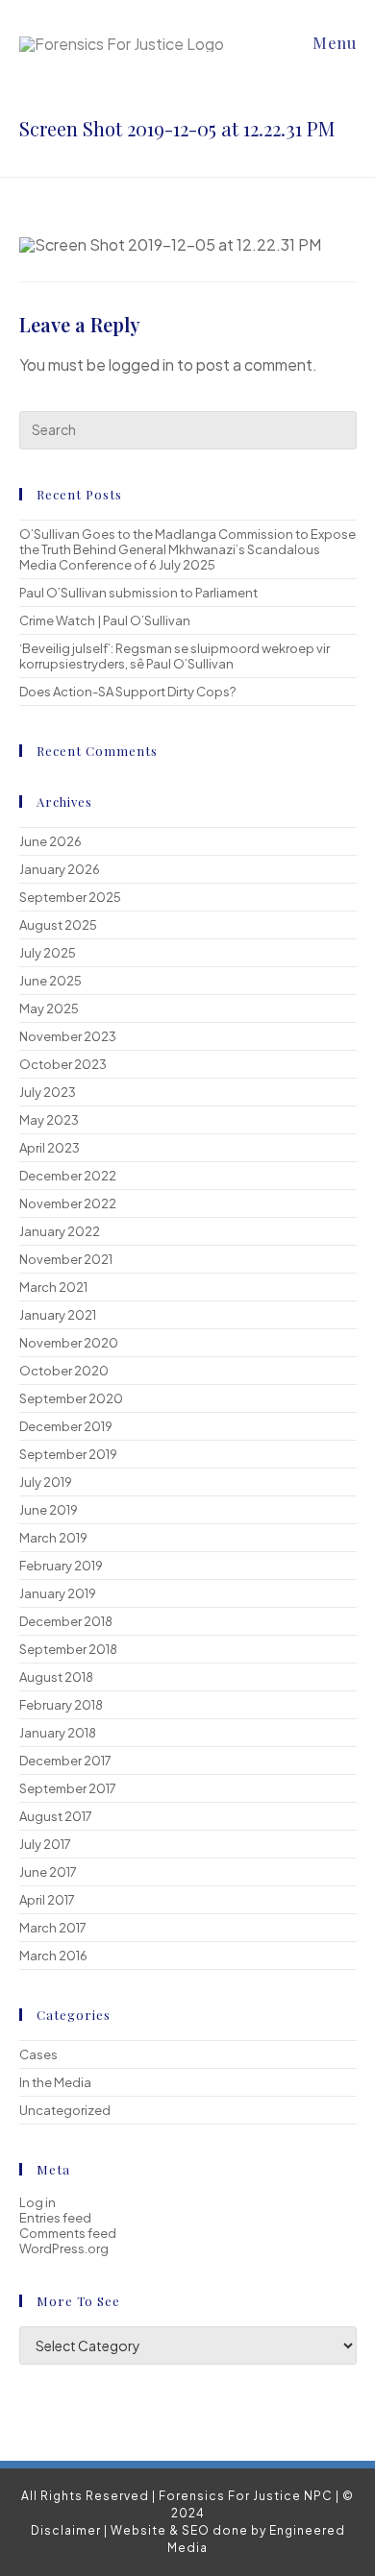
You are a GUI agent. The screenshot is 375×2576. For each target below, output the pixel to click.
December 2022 (68, 1176)
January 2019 (58, 1593)
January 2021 (58, 1315)
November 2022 (68, 1203)
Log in (37, 2202)
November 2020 (69, 1343)
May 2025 (49, 1009)
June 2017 (48, 1872)
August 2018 (56, 1677)
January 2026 (60, 869)
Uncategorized (65, 2110)
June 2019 (49, 1510)
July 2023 (48, 1092)
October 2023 (63, 1064)
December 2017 (65, 1761)
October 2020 (64, 1371)
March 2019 (53, 1538)
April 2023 (50, 1148)
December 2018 (66, 1621)
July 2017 (45, 1844)
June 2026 (50, 841)
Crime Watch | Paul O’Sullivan (105, 620)
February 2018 (61, 1705)
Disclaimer (66, 2530)
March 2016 (53, 1956)
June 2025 (50, 981)
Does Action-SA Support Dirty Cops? (127, 692)
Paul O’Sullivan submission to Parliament (138, 593)
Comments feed (68, 2233)
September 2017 (68, 1788)
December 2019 (66, 1426)
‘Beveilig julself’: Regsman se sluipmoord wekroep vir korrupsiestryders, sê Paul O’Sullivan (175, 656)
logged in (141, 365)
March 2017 (53, 1928)
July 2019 (46, 1482)
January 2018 (58, 1733)
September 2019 (68, 1454)
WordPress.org (64, 2248)
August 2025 (58, 925)
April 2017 (47, 1900)
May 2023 (49, 1120)
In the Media (55, 2082)
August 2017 (56, 1816)
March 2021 (53, 1287)
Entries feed (55, 2218)
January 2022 (60, 1231)
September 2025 (70, 897)
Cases (38, 2054)
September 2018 (68, 1649)
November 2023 (68, 1036)
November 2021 (66, 1259)
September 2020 (71, 1398)
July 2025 (48, 953)
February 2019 (61, 1566)
